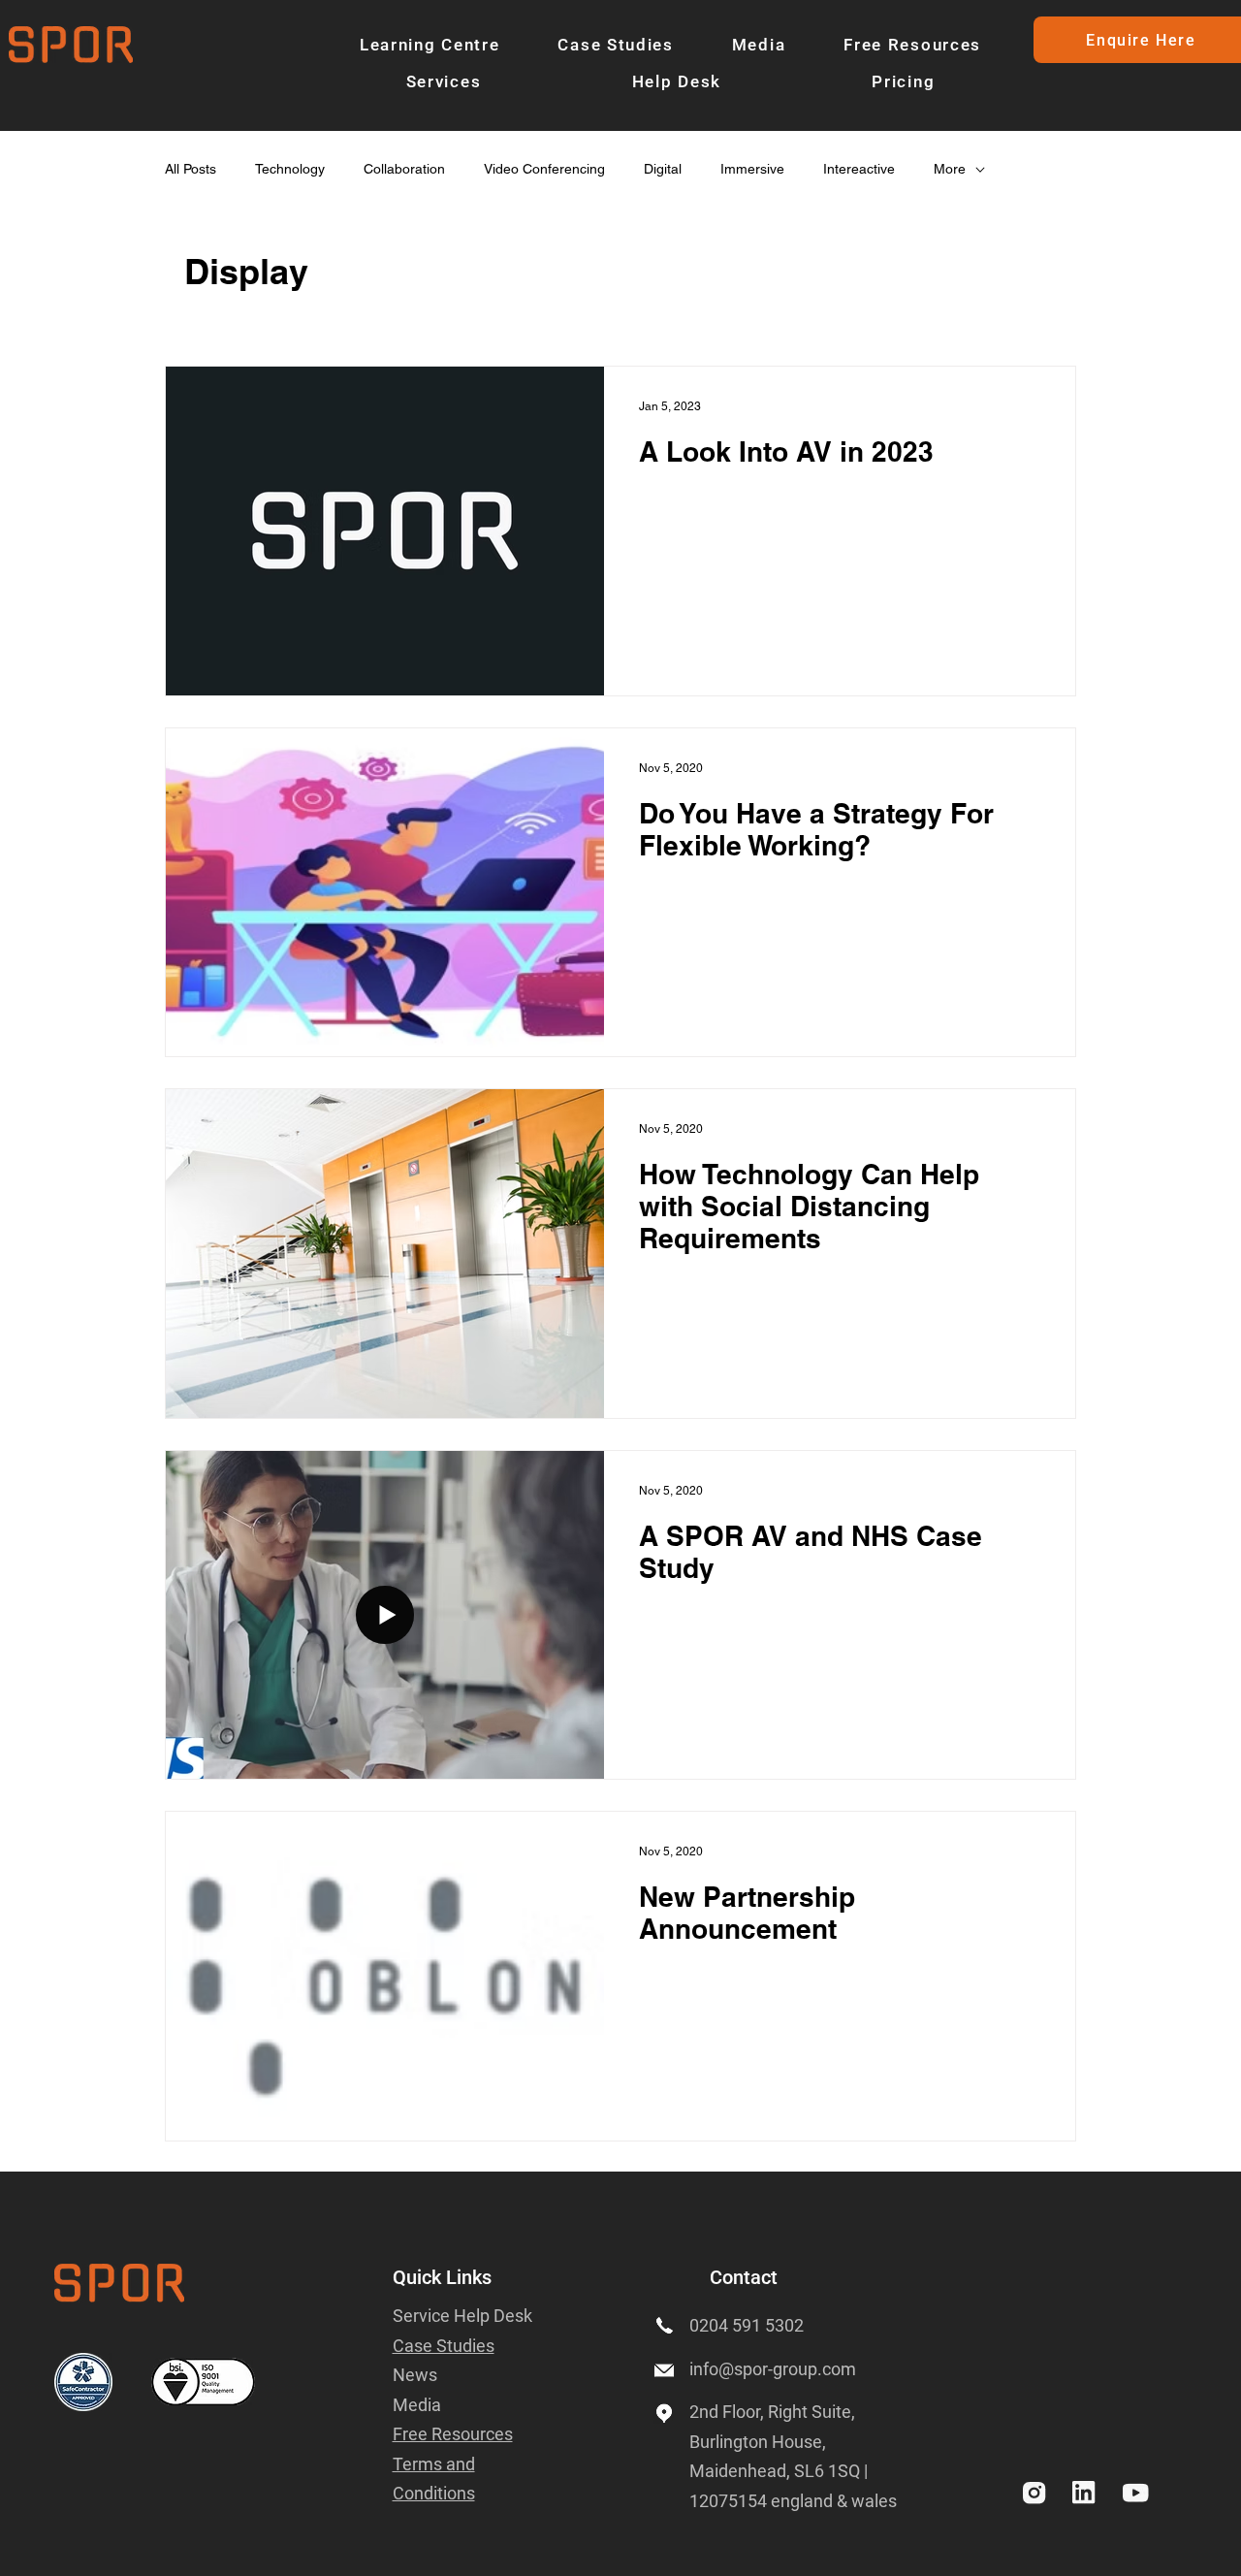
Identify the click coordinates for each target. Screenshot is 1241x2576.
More (950, 169)
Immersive (752, 169)
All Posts (191, 169)
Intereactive (859, 169)
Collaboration (404, 169)
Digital (663, 169)
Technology (290, 169)
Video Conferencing (544, 169)
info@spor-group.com (773, 2369)
